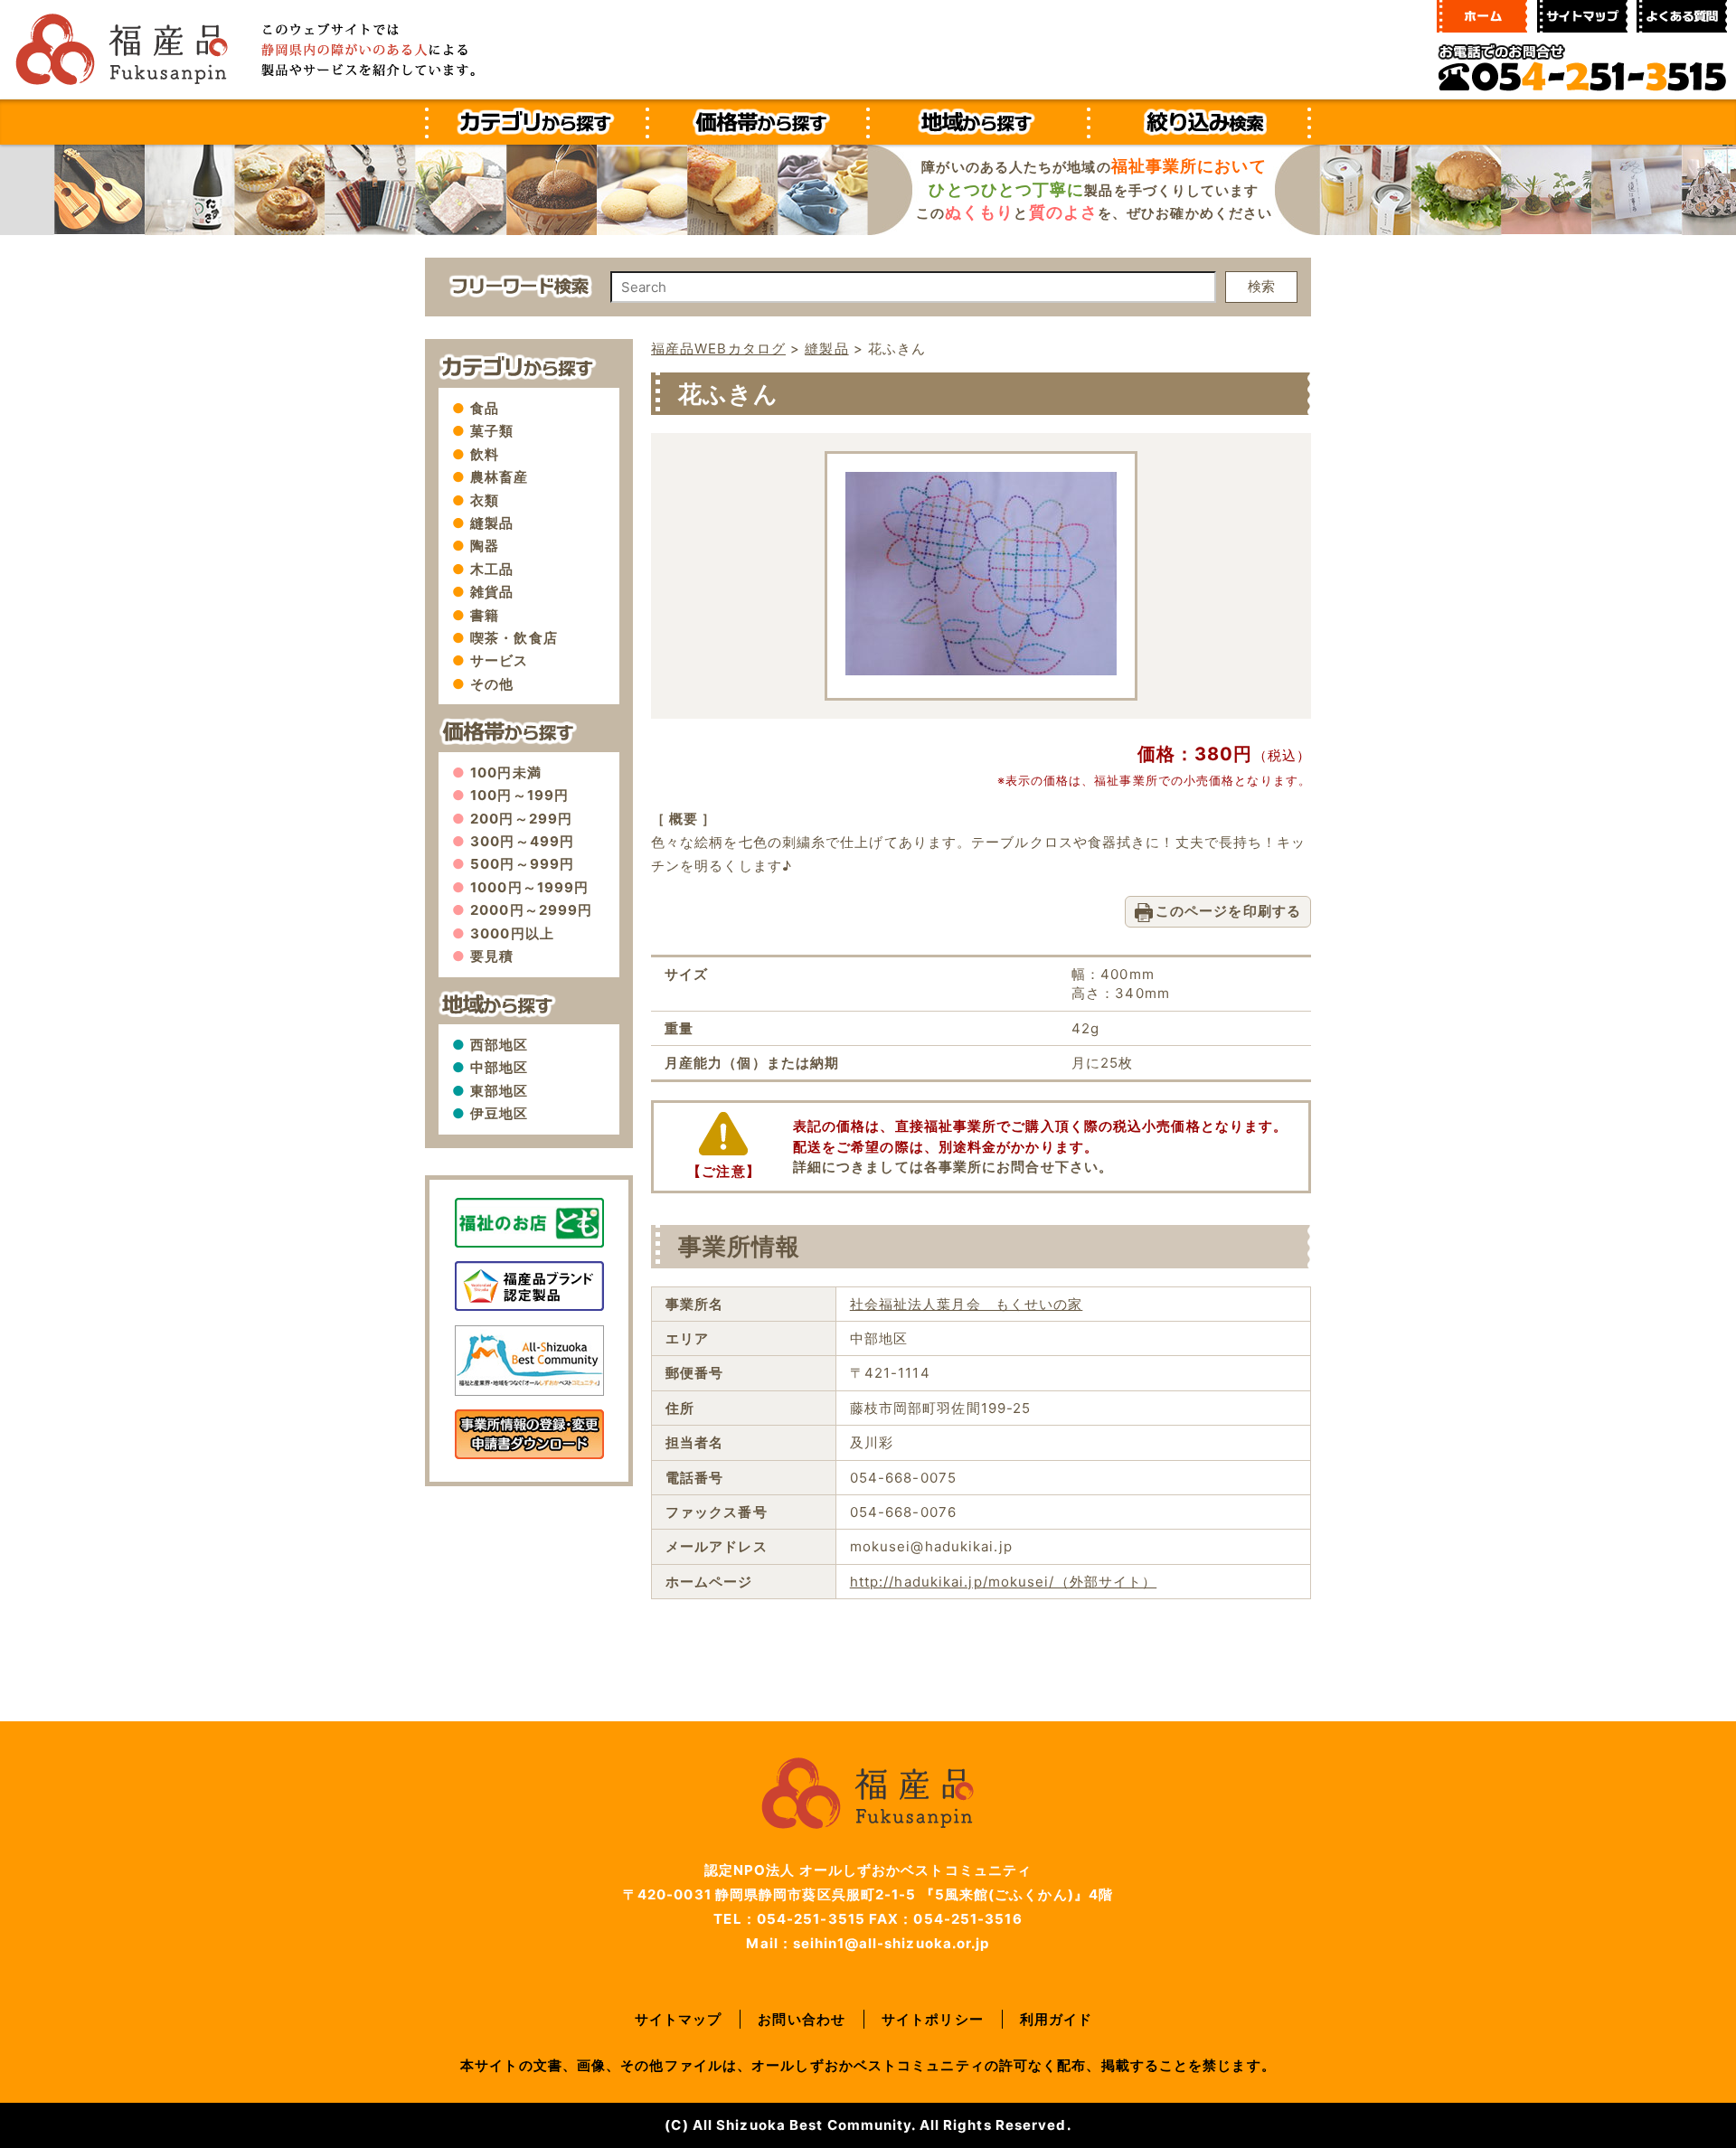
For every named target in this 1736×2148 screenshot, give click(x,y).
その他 (492, 684)
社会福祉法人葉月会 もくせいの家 (967, 1304)
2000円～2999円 (531, 910)
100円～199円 (519, 795)
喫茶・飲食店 (514, 638)
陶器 (485, 546)
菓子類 (492, 431)
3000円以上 (512, 933)
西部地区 (499, 1045)
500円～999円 (522, 864)
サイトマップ (679, 2019)
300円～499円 (522, 841)
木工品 (492, 569)
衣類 (485, 500)
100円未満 (506, 773)
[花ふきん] (981, 670)
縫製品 (492, 523)
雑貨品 (492, 592)
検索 (1261, 286)
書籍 (485, 615)
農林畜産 (499, 477)
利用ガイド (1057, 2019)
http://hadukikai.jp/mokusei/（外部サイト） (1004, 1582)
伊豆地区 (499, 1113)
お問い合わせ (802, 2019)
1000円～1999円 (529, 887)
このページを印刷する (1228, 911)
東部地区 (499, 1091)
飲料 (485, 454)
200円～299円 (521, 819)
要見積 (492, 956)
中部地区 (499, 1067)
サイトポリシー (933, 2019)
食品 (485, 408)
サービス (499, 660)
